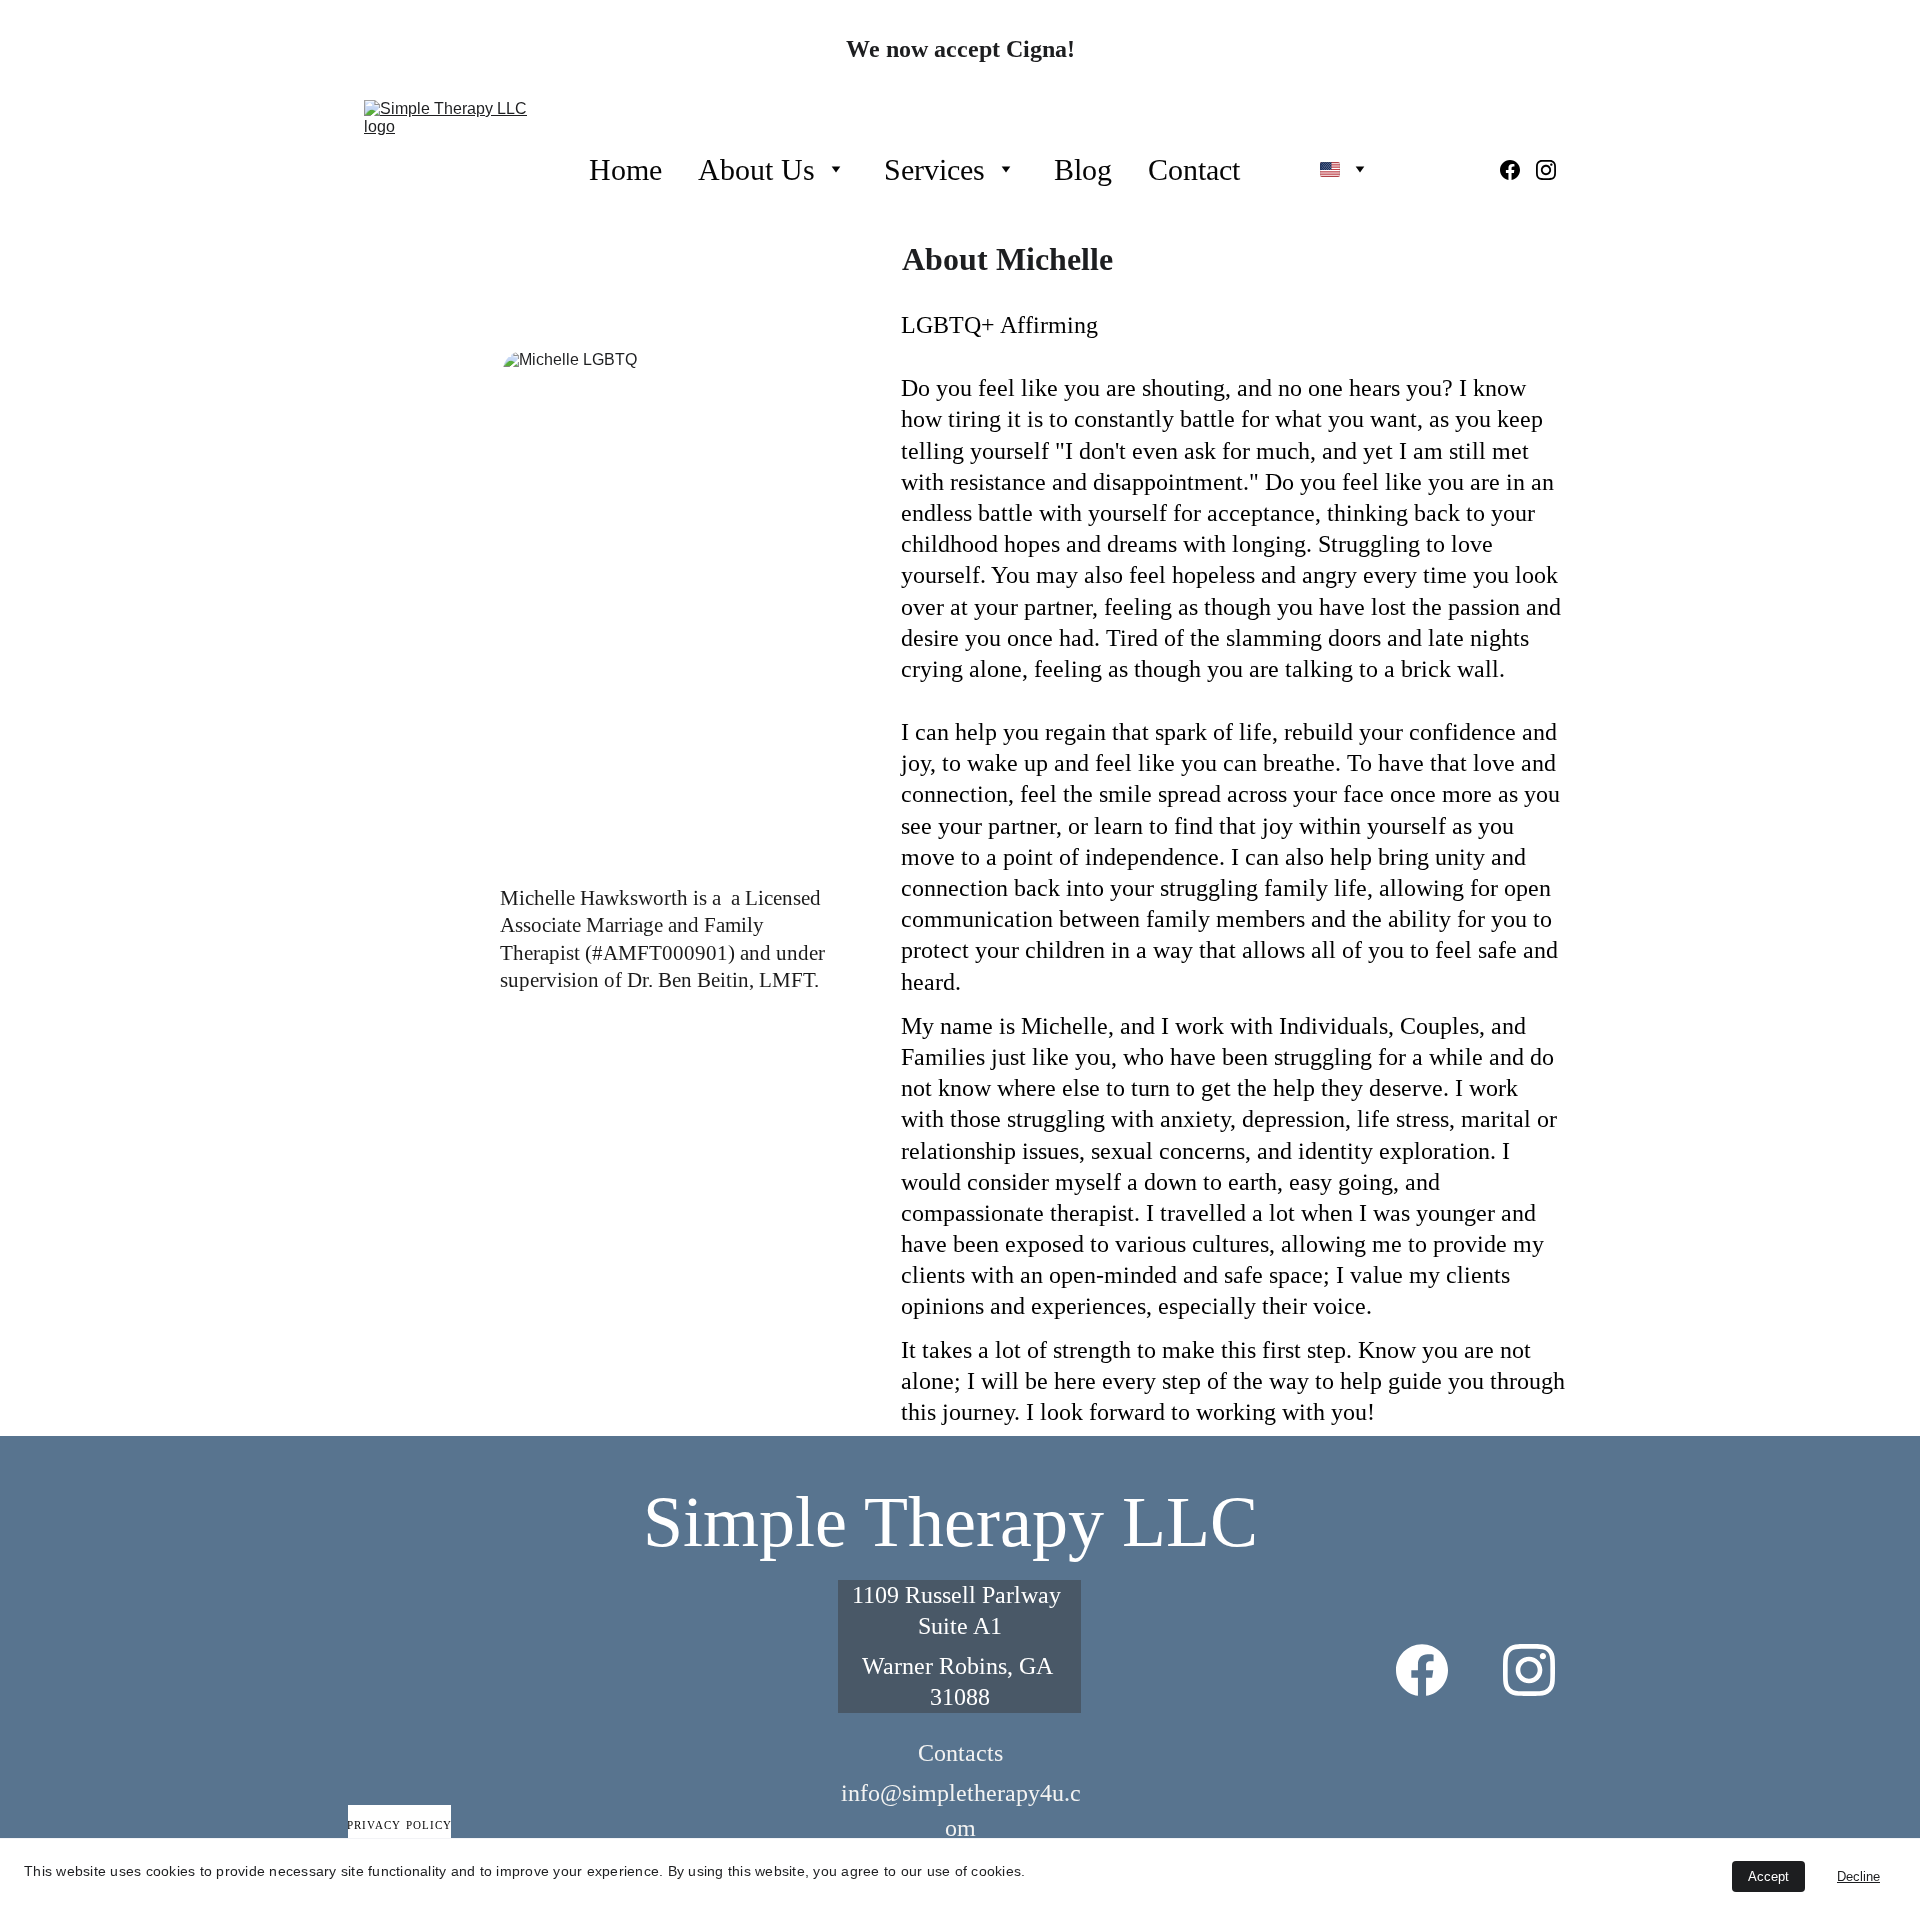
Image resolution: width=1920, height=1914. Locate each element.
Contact (1194, 169)
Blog (1083, 169)
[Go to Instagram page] (1546, 170)
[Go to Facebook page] (1518, 170)
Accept (1768, 1876)
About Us (756, 169)
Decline (1858, 1876)
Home (625, 169)
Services (934, 169)
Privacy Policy (399, 1825)
